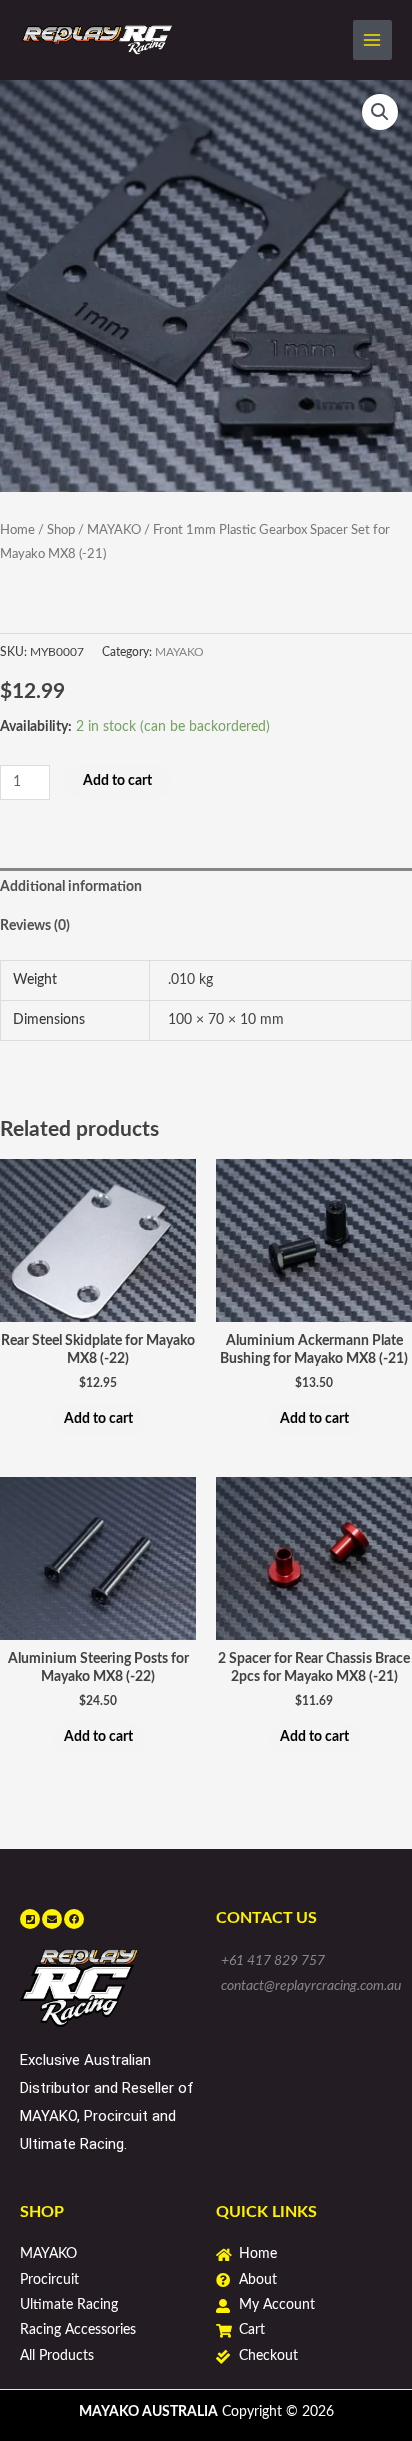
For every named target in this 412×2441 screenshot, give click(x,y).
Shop (61, 530)
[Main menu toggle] (372, 39)
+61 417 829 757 (273, 1961)
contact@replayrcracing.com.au (311, 1986)
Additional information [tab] (71, 887)
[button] (380, 112)
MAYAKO (114, 530)
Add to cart (117, 781)
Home (17, 530)
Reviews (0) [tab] (35, 926)
